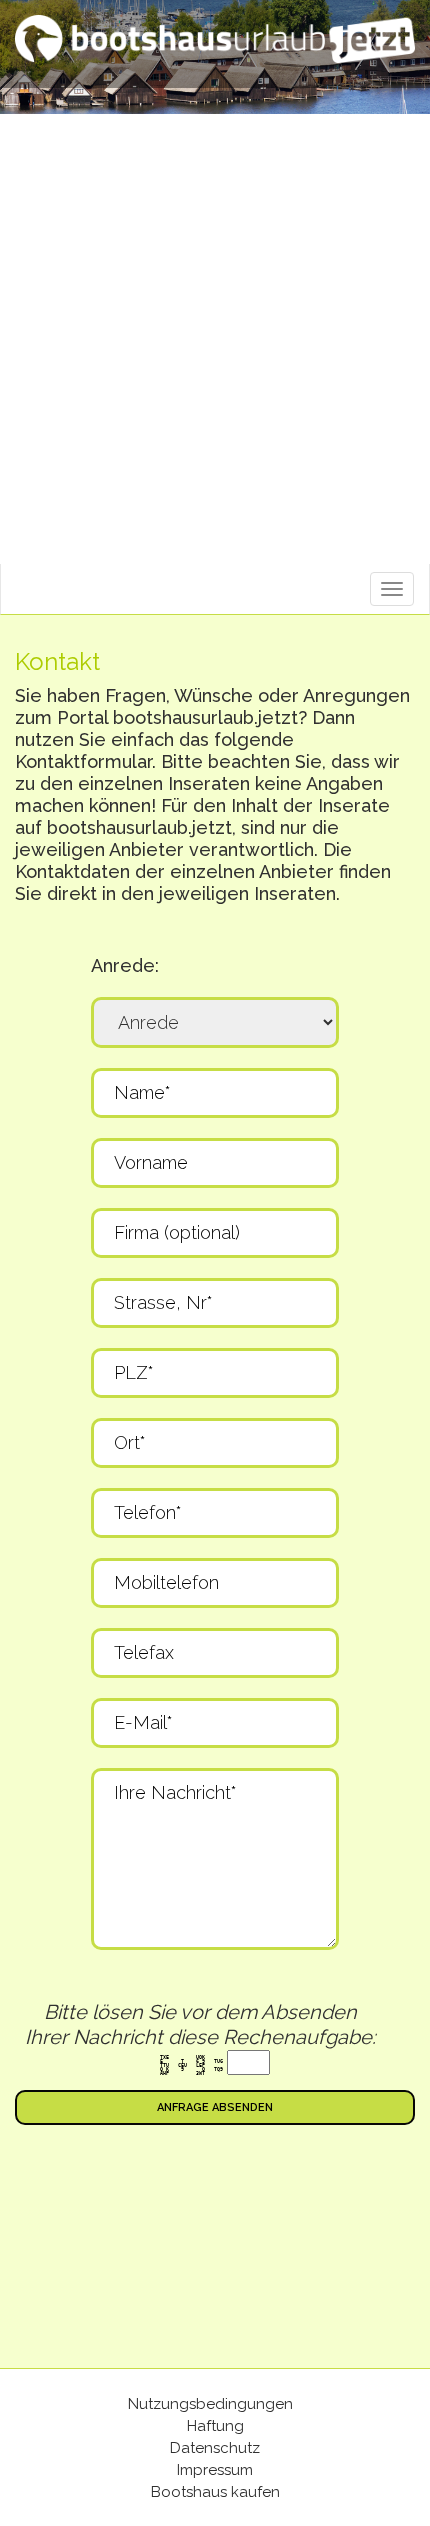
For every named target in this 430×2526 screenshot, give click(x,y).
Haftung (215, 2426)
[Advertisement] (215, 339)
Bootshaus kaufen (215, 2492)
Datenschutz (215, 2448)
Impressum (215, 2470)
